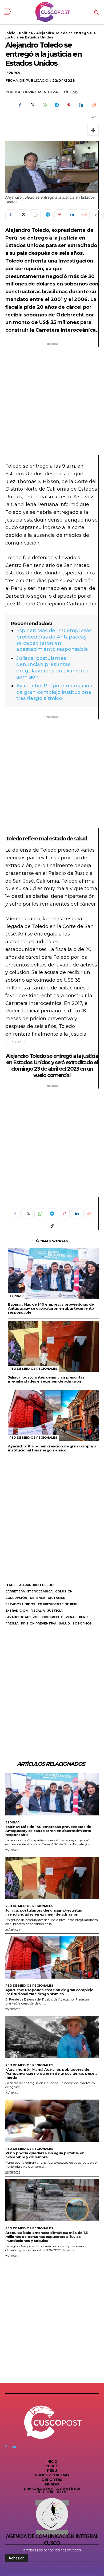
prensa (12, 1623)
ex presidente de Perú (58, 1604)
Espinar (16, 1296)
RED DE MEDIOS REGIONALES (33, 1369)
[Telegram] (57, 105)
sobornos (82, 1623)
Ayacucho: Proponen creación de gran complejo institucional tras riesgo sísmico (54, 692)
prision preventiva (39, 1623)
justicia (55, 1611)
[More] (93, 130)
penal (71, 1617)
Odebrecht (53, 1617)
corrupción (16, 1598)
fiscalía (38, 1611)
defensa (37, 1598)
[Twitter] (32, 105)
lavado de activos (22, 1617)
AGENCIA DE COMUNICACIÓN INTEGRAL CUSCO (52, 2540)
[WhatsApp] (44, 105)
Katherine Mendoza (37, 92)
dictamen (57, 1598)
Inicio (10, 33)
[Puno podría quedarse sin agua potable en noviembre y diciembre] (52, 2121)
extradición (17, 1611)
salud (64, 1623)
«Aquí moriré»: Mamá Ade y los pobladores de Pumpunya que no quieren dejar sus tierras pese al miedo (52, 2073)
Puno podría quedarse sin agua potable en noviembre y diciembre (45, 2155)
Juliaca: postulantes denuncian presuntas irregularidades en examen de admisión (54, 668)
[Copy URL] (93, 118)
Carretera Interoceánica (29, 1591)
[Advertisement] (52, 401)
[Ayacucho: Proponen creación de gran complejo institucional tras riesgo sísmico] (53, 1415)
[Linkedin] (81, 105)
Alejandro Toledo (36, 1585)
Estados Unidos (20, 1604)
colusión (64, 1591)
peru (83, 1617)
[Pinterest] (69, 105)
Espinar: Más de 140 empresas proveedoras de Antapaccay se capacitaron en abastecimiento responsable (54, 640)
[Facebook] (20, 105)
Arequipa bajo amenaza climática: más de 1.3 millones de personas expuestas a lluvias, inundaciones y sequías (47, 2237)
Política (26, 33)
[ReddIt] (93, 105)
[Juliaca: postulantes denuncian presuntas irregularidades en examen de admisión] (53, 1346)
